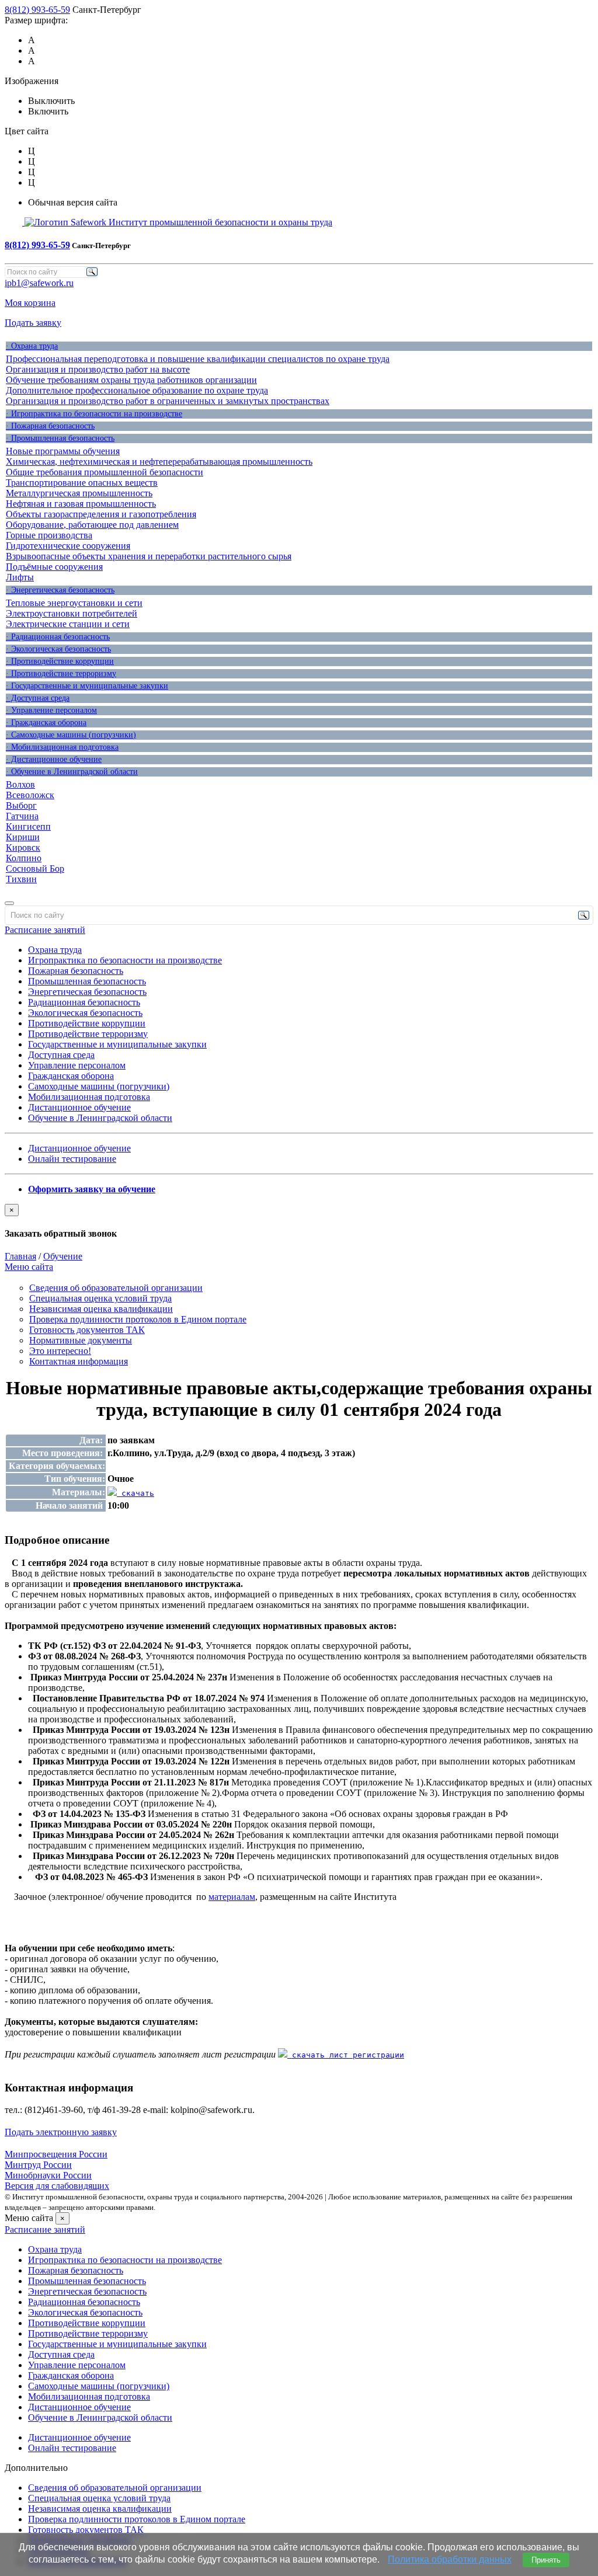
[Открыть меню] (9, 903)
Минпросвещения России (56, 2154)
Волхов (20, 784)
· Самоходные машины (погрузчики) (71, 735)
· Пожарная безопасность (50, 426)
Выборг (21, 805)
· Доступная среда (38, 698)
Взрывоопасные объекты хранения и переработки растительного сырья (149, 556)
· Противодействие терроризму (61, 673)
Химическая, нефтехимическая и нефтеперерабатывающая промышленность (159, 462)
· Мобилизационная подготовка (62, 747)
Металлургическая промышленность (79, 493)
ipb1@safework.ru (39, 283)
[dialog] (299, 1221)
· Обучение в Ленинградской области (72, 772)
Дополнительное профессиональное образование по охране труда (137, 390)
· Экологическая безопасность (58, 649)
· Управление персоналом (51, 710)
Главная (20, 1256)
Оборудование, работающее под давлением (92, 525)
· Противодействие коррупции (60, 661)
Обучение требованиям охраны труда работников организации (131, 380)
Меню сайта (29, 1267)
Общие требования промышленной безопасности (105, 472)
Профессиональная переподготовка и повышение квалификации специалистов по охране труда (198, 359)
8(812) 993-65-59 (37, 10)
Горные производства (49, 535)
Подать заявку (33, 323)
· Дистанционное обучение (54, 759)
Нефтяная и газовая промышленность (81, 504)
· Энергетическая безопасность (60, 590)
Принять (546, 2560)
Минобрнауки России (48, 2175)
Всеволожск (30, 795)
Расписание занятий (45, 930)
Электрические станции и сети (68, 624)
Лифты (20, 577)
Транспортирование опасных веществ (82, 483)
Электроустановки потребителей (72, 613)
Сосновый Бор (35, 868)
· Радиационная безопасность (58, 637)
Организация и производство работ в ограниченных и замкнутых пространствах (168, 401)
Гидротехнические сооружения (68, 546)
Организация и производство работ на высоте (98, 369)
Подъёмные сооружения (54, 567)
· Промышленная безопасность (60, 438)
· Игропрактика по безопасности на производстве (94, 414)
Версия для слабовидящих (57, 2186)
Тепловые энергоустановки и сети (74, 603)
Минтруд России (38, 2165)
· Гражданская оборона (46, 723)
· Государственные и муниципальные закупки (87, 686)
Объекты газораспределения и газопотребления (101, 514)
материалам (232, 1897)
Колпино (24, 858)
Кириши (23, 837)
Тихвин (21, 879)
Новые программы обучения (63, 451)
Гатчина (22, 816)
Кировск (23, 847)
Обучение (63, 1256)
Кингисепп (28, 826)
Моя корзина (30, 303)
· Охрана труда (32, 346)
